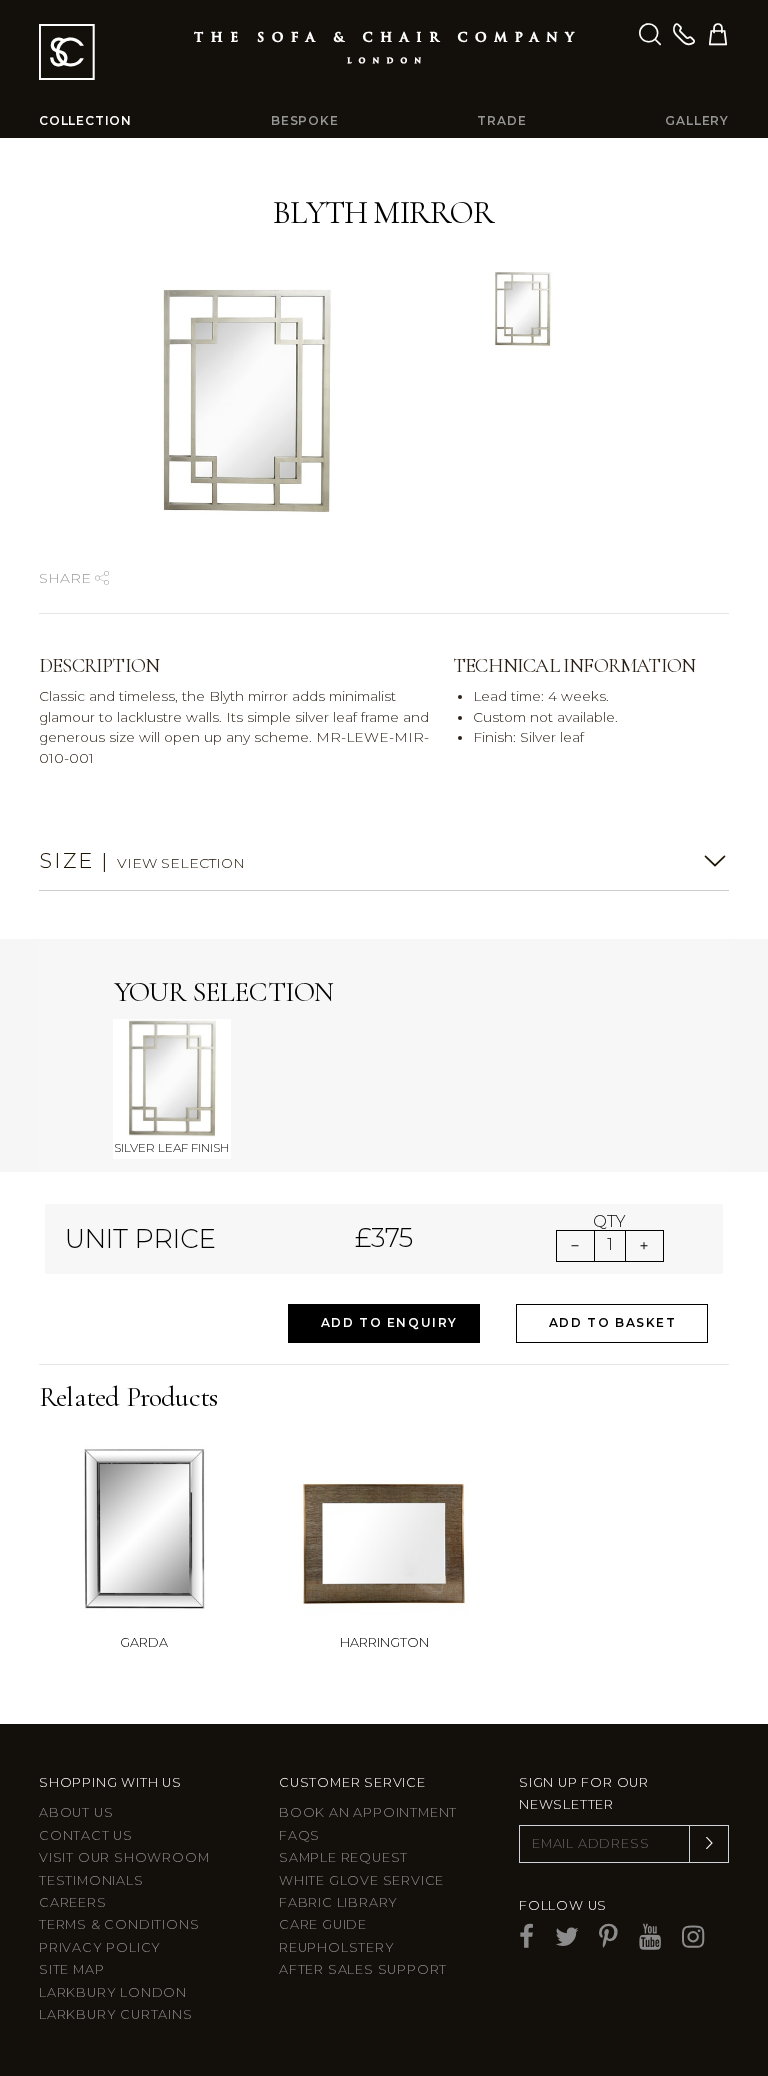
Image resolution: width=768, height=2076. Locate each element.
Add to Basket (613, 1322)
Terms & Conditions (119, 1924)
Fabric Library (338, 1902)
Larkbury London (113, 1992)
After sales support (363, 1969)
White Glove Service (361, 1880)
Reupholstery (337, 1947)
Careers (73, 1902)
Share (67, 578)
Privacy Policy (100, 1947)
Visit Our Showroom (124, 1857)
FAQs (299, 1835)
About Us (76, 1812)
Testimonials (91, 1880)
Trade (501, 120)
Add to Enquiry (389, 1322)
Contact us (86, 1835)
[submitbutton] (709, 1844)
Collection (85, 120)
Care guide (323, 1924)
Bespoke (305, 120)
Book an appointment (368, 1812)
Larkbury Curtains (116, 2014)
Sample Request (343, 1857)
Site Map (71, 1969)
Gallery (697, 120)
